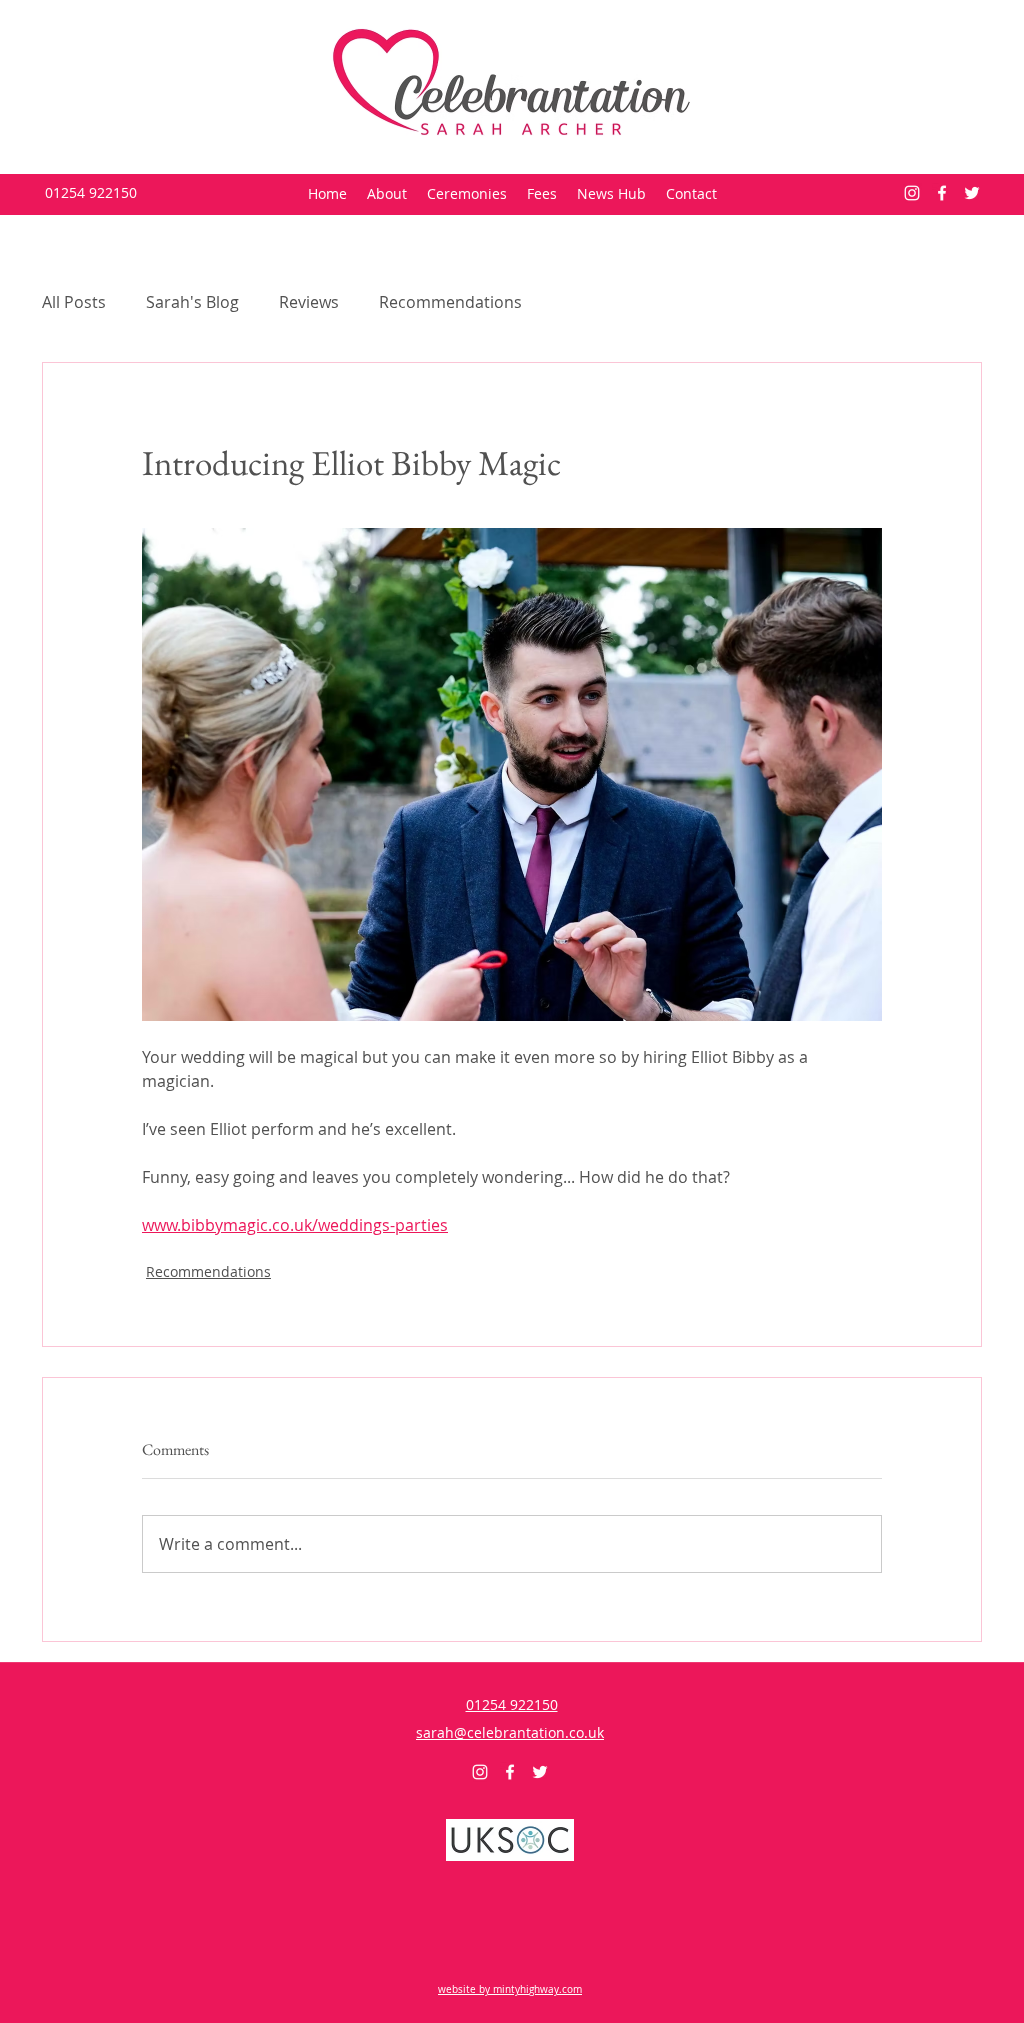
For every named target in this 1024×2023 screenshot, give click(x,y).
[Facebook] (942, 193)
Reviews (309, 302)
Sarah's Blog (192, 302)
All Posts (74, 302)
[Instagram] (912, 193)
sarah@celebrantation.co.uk (510, 1732)
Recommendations (450, 302)
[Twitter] (972, 193)
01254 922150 (91, 192)
